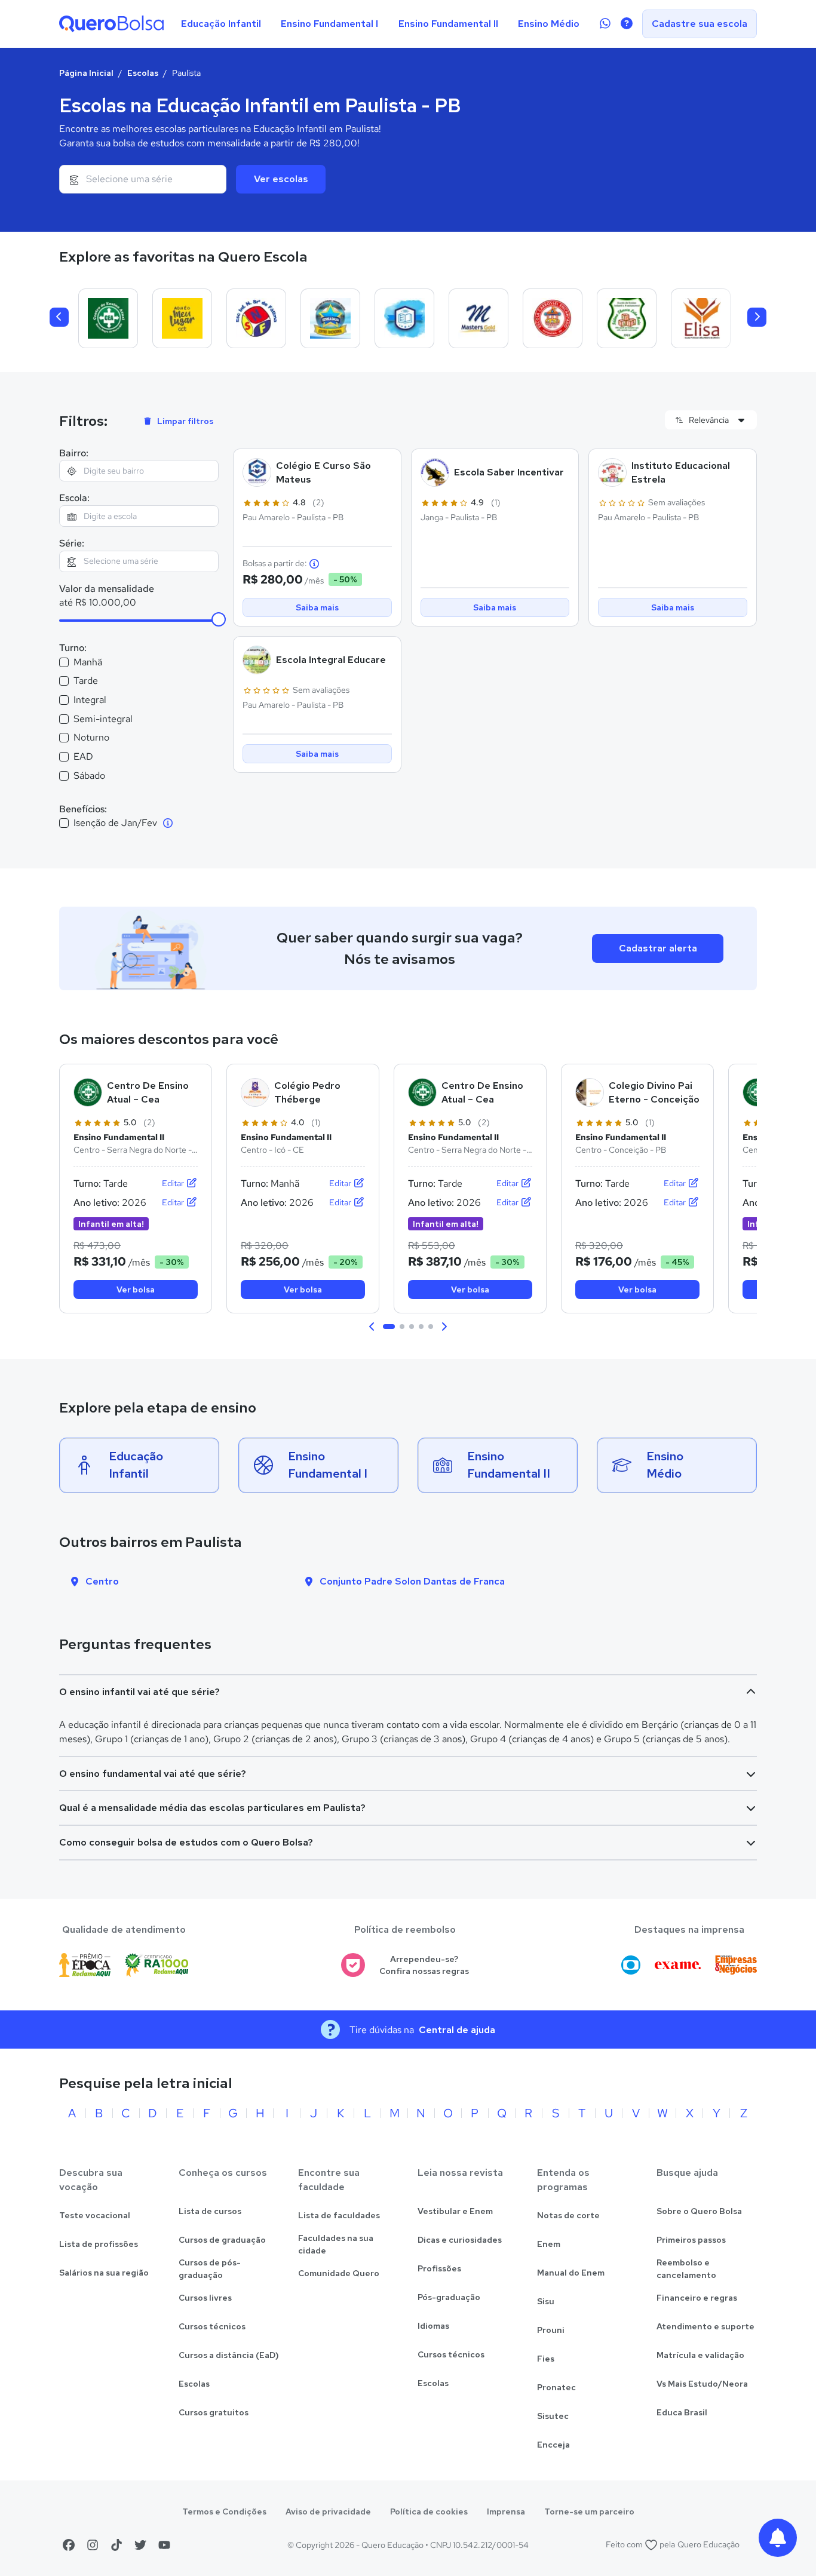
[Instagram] (93, 2545)
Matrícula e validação (700, 2355)
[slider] (219, 619)
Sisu (546, 2301)
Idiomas (433, 2326)
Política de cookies (429, 2511)
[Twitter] (140, 2545)
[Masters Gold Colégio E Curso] (478, 318)
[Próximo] (757, 317)
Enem (549, 2244)
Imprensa (506, 2511)
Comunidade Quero (339, 2273)
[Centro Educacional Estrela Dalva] (330, 318)
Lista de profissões (99, 2244)
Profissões (439, 2268)
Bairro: (74, 453)
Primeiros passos (691, 2240)
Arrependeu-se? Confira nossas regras (424, 1965)
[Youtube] (164, 2545)
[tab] (389, 1327)
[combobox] (143, 179)
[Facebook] (69, 2545)
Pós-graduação (449, 2297)
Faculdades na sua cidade (336, 2244)
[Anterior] (59, 317)
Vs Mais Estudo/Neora (702, 2384)
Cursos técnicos (212, 2326)
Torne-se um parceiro (589, 2511)
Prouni (551, 2330)
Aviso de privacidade (328, 2511)
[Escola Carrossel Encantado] (553, 318)
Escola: (74, 498)
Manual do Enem (571, 2273)
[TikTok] (116, 2545)
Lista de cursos (210, 2211)
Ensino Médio (549, 24)
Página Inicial (86, 73)
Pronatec (556, 2387)
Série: (72, 543)
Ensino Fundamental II (448, 24)
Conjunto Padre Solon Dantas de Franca (412, 1581)
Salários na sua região (104, 2273)
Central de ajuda (457, 2030)
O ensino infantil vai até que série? (139, 1692)
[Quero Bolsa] (111, 24)
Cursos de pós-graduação (210, 2269)
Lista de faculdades (339, 2215)
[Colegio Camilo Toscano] (182, 318)
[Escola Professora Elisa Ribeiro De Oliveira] (701, 318)
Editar (174, 1183)
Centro (102, 1581)
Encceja (553, 2445)
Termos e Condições (224, 2511)
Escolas (143, 73)
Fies (546, 2359)
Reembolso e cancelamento (686, 2269)
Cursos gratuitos (214, 2412)
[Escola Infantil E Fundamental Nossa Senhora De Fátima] (256, 318)
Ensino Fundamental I (329, 24)
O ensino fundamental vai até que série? (153, 1774)
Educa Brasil (682, 2412)
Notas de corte (568, 2215)
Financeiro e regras (697, 2298)
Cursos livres (205, 2298)
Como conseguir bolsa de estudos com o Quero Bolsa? (186, 1842)
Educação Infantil (221, 24)
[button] (372, 1327)
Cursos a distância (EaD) (229, 2355)
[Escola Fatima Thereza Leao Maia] (627, 318)
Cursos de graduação (222, 2240)
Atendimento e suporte (705, 2326)
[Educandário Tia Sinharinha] (404, 318)
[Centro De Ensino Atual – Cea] (108, 318)
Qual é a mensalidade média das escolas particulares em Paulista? (212, 1808)
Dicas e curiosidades (460, 2240)
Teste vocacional (95, 2215)
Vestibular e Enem (455, 2211)
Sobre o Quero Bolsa (699, 2211)
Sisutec (553, 2416)
